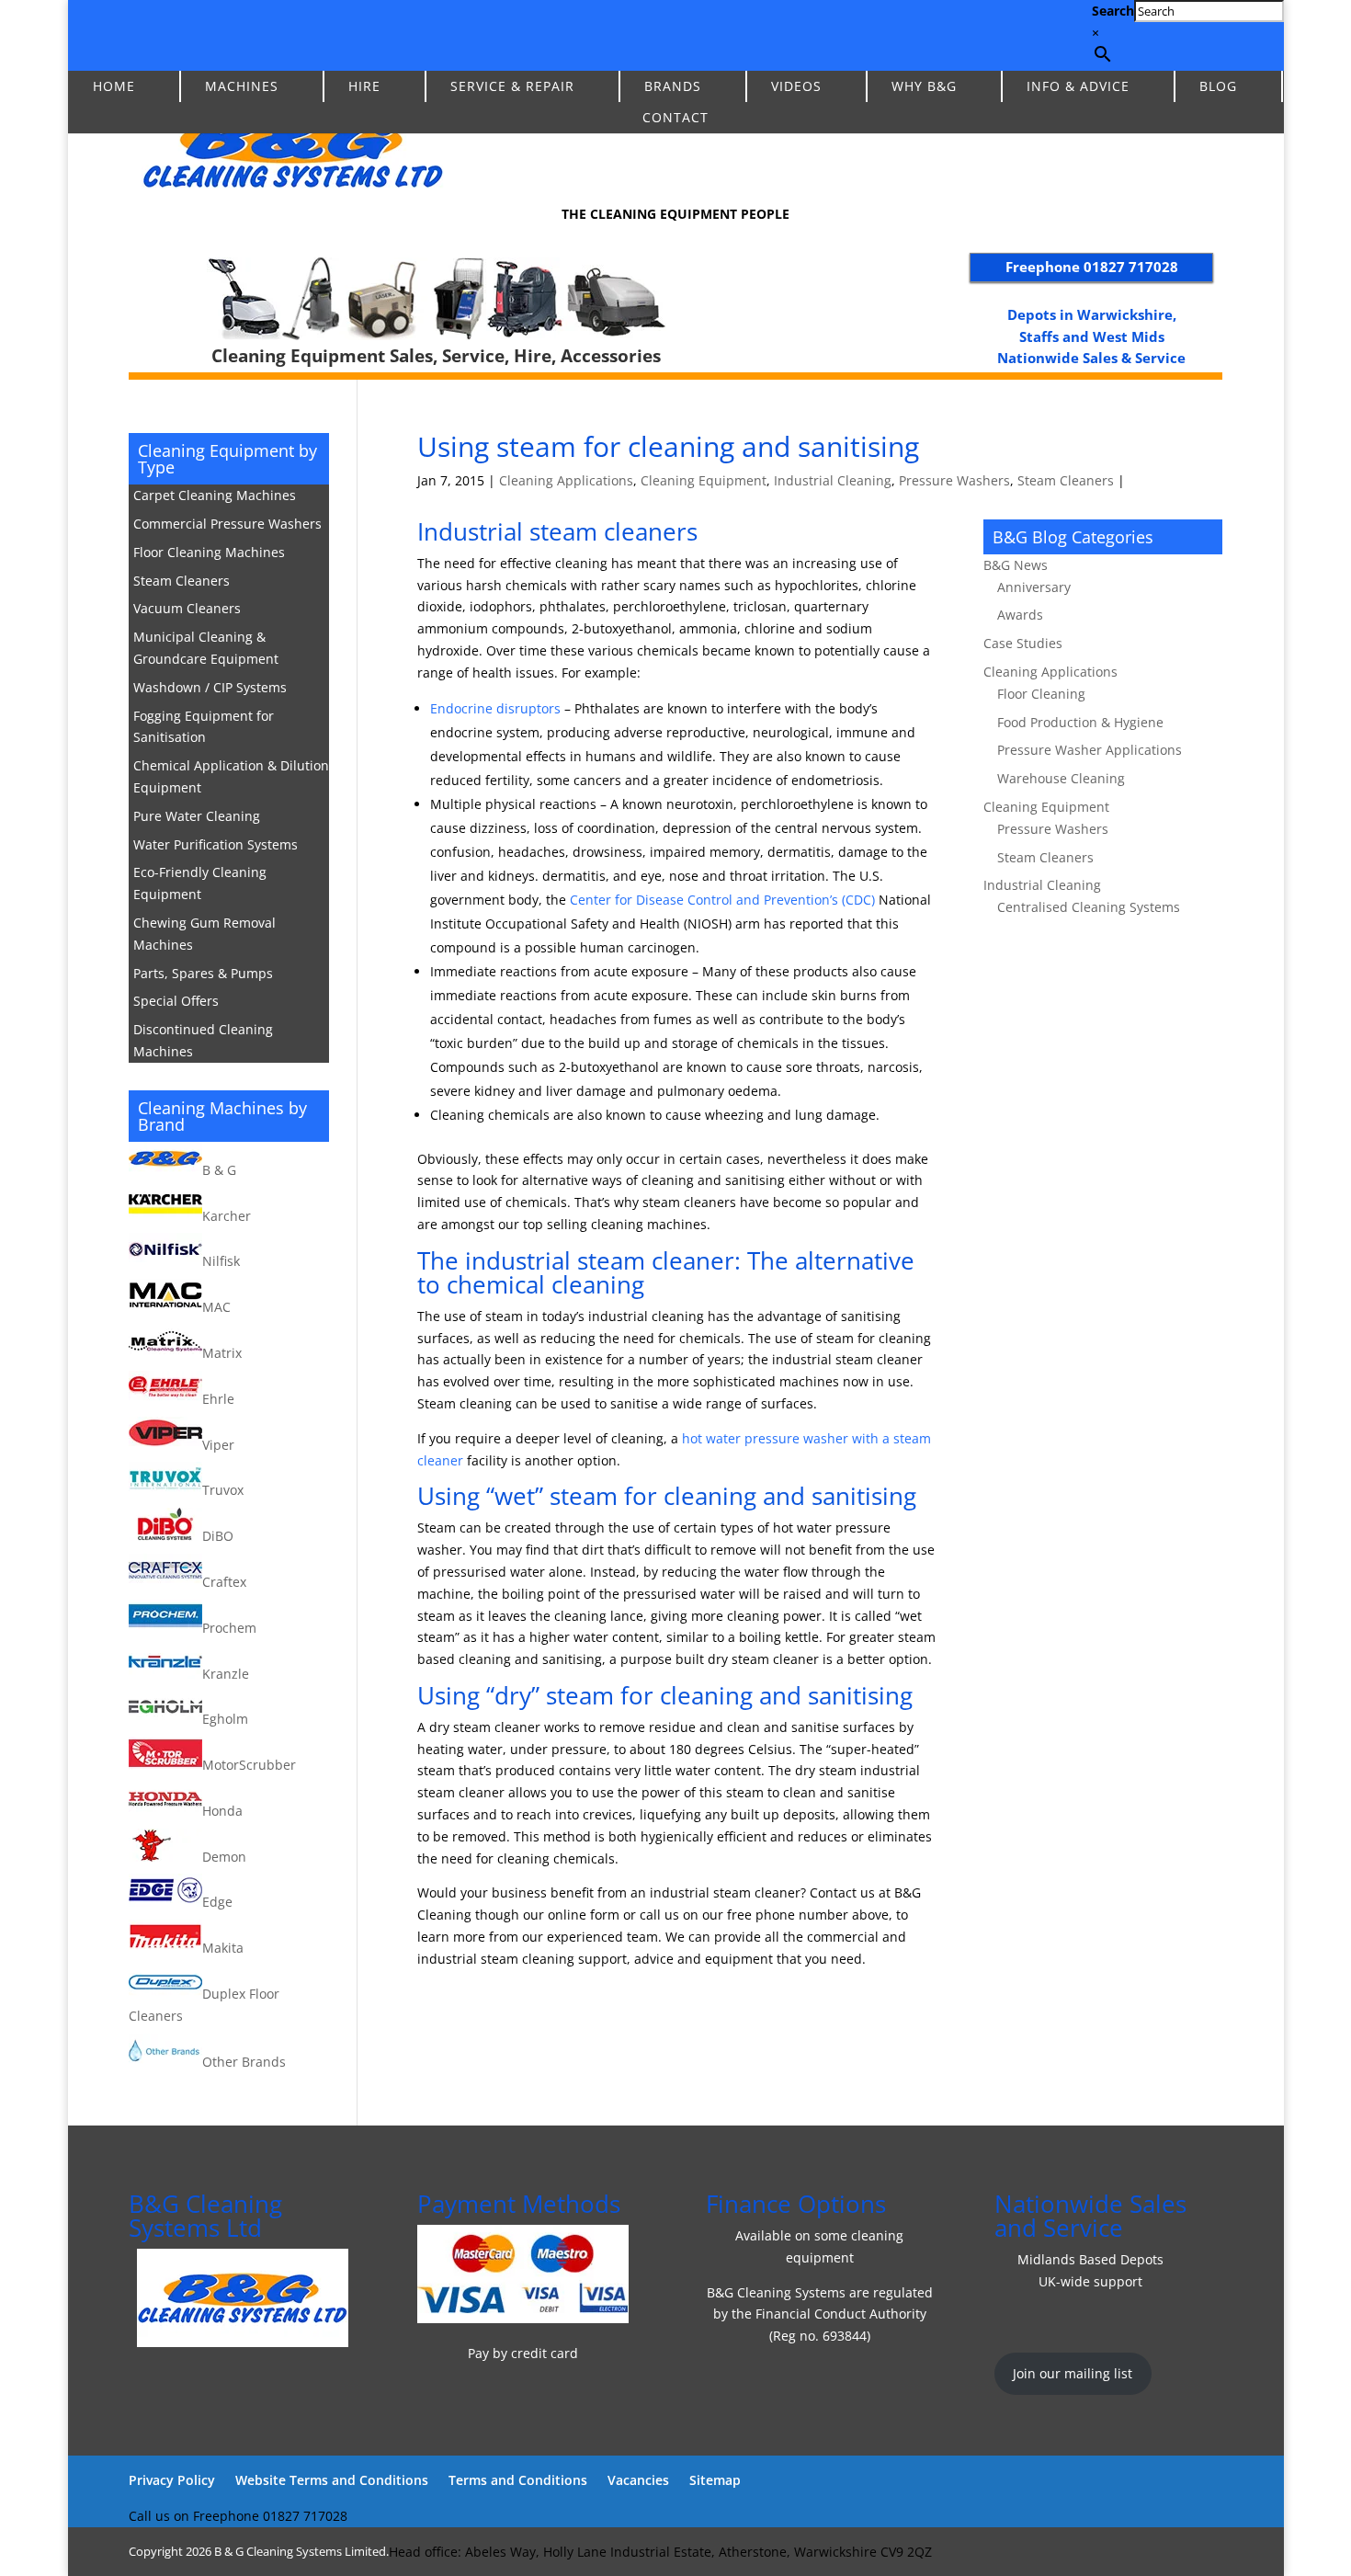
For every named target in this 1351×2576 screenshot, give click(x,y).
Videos (796, 86)
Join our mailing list (1073, 2373)
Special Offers (176, 1001)
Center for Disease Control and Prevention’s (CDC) (722, 900)
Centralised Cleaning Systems (1089, 907)
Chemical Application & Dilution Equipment (231, 776)
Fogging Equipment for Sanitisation (204, 727)
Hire (364, 86)
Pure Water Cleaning (197, 816)
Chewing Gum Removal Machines (204, 934)
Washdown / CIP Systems (210, 687)
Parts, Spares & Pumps (203, 973)
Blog (1218, 86)
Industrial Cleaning (833, 480)
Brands (673, 86)
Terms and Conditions (518, 2480)
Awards (1020, 615)
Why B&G (924, 86)
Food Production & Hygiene (1080, 722)
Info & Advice (1078, 86)
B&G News (1016, 565)
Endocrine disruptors (495, 708)
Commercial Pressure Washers (227, 524)
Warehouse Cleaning (1061, 778)
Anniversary (1034, 587)
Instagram (167, 35)
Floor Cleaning (1041, 694)
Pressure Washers (954, 480)
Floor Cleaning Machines (209, 552)
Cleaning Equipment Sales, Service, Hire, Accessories (436, 356)
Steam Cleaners (1066, 480)
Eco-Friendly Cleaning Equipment (200, 883)
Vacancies (638, 2480)
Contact (675, 117)
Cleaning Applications (566, 480)
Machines (242, 86)
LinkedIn (88, 35)
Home (114, 86)
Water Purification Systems (216, 844)
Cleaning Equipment (704, 480)
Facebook (127, 35)
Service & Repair (512, 86)
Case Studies (1023, 643)
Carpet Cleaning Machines (215, 495)
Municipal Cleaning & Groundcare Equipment (206, 648)
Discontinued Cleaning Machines (203, 1040)
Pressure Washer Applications (1090, 750)
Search (1113, 11)
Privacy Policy (172, 2480)
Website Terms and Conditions (332, 2480)
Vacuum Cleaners (187, 608)
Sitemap (715, 2480)
